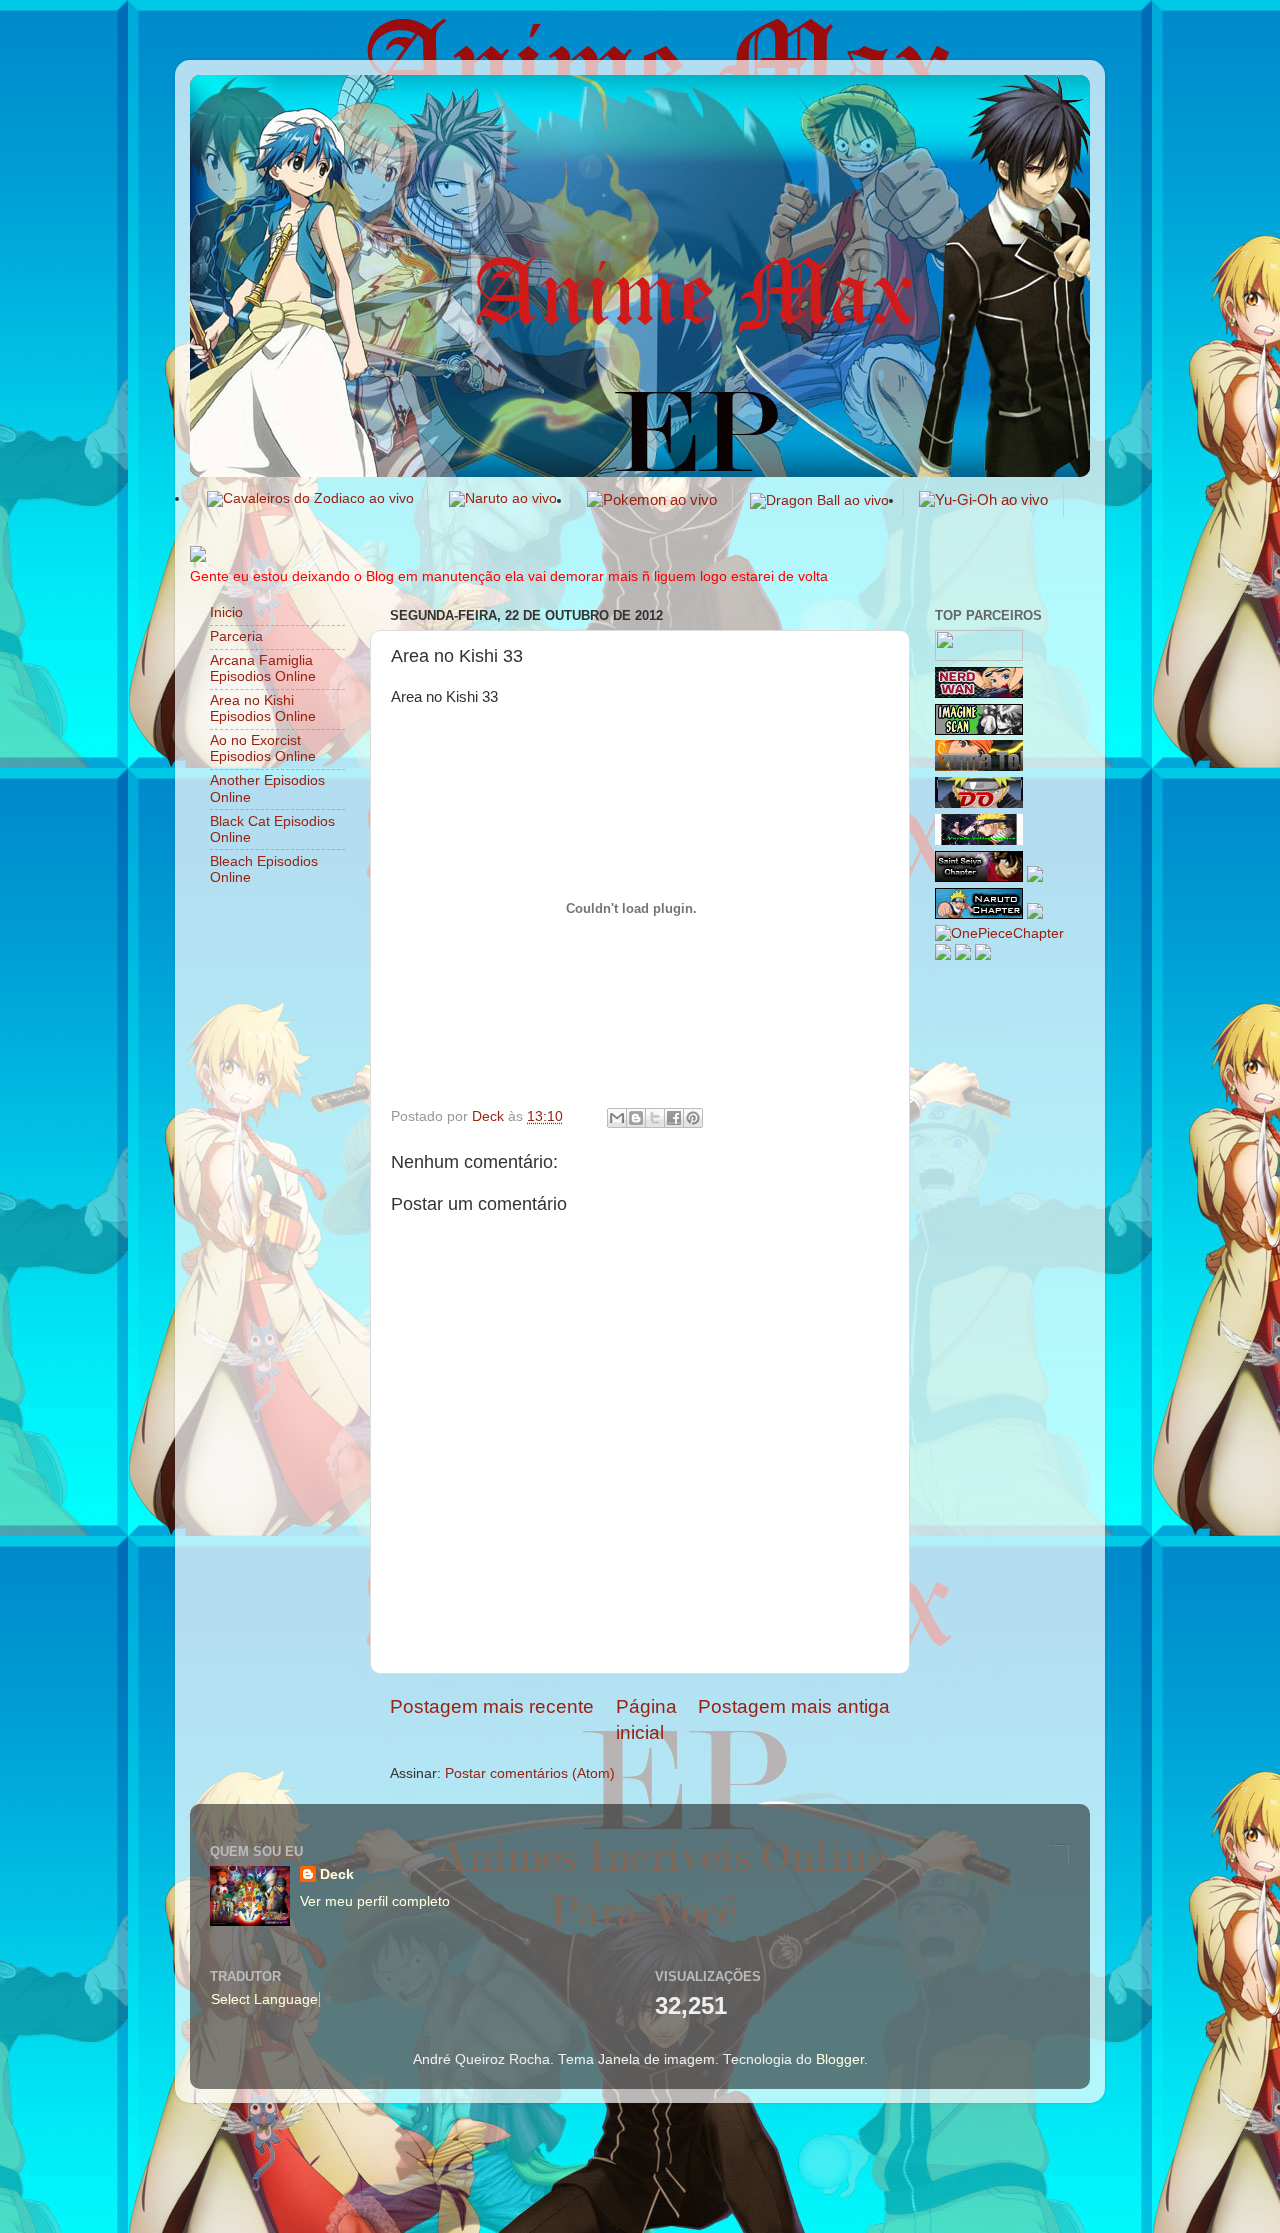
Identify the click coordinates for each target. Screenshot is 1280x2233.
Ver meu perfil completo (375, 1901)
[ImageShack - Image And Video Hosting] (198, 557)
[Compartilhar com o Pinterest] (693, 1118)
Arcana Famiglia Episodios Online (263, 668)
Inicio (226, 612)
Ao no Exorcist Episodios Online (263, 748)
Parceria (236, 636)
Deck (337, 1874)
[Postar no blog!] (636, 1118)
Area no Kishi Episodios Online (263, 708)
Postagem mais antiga (794, 1706)
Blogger (840, 2059)
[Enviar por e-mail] (617, 1118)
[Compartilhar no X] (655, 1118)
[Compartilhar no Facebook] (674, 1118)
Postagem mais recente (492, 1706)
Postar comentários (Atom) (530, 1773)
